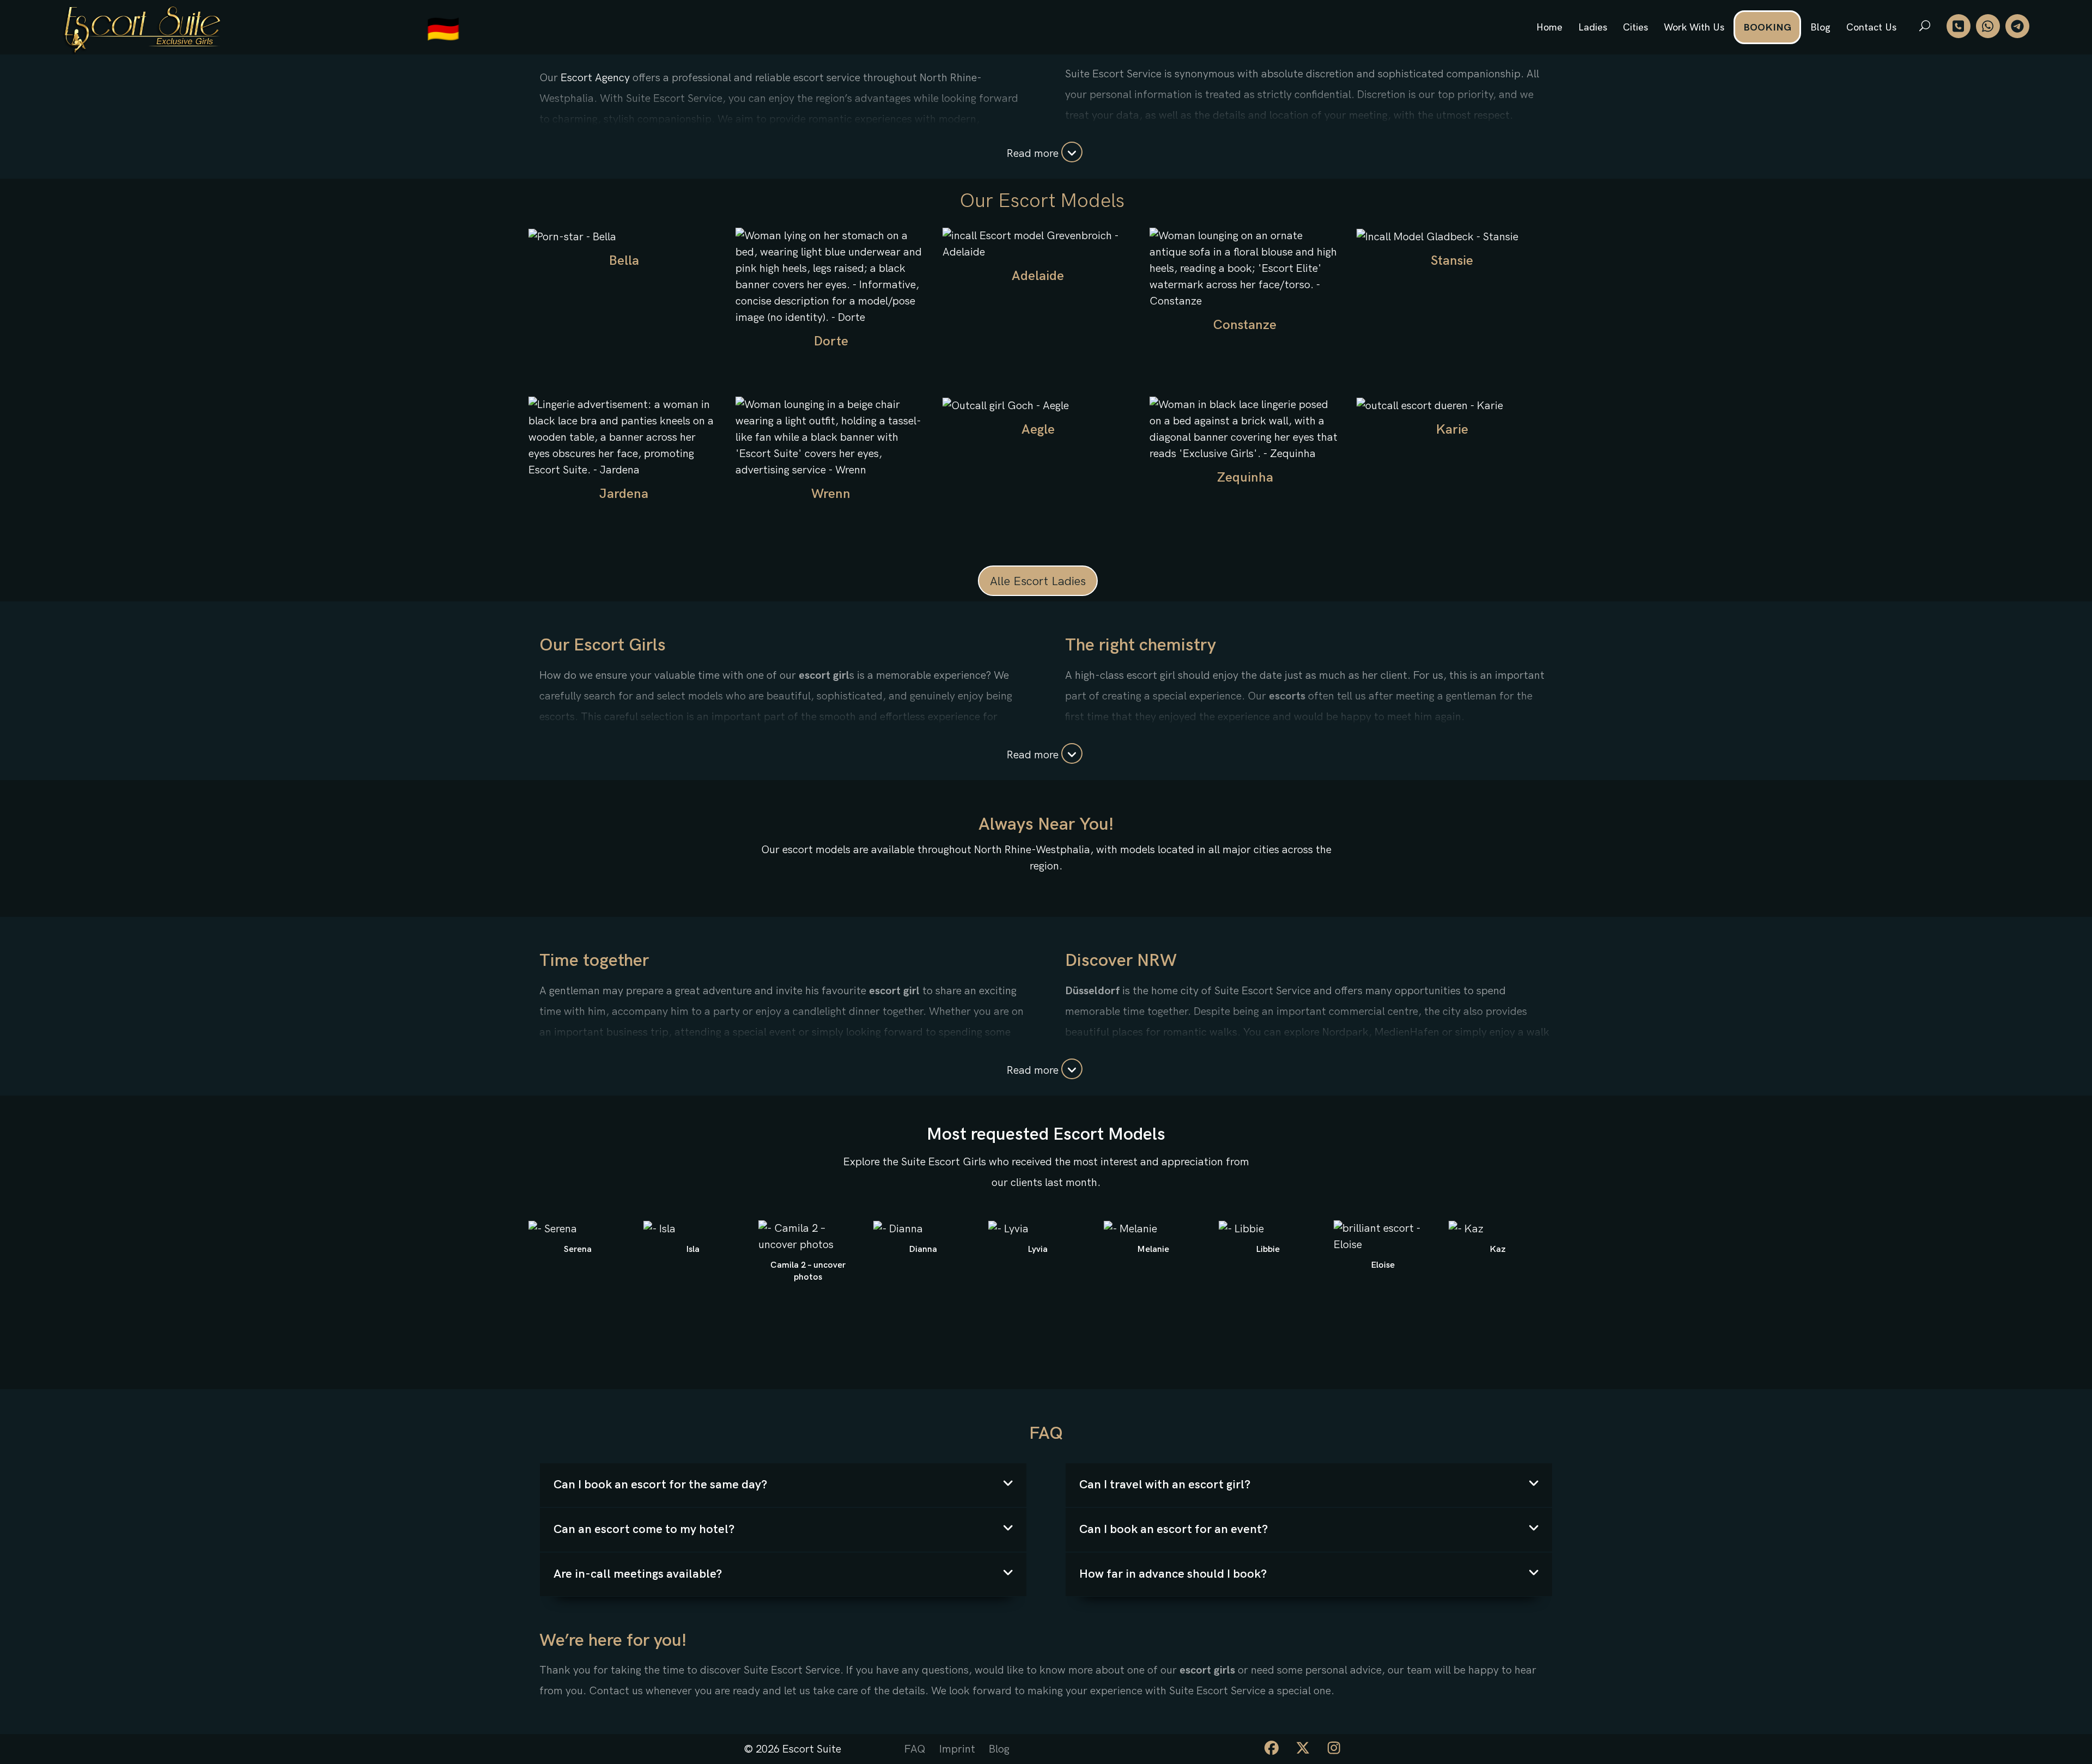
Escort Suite (812, 1749)
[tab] (783, 1485)
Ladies (1593, 28)
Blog (1820, 28)
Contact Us (1871, 28)
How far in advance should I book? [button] (1173, 1574)
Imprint (957, 1749)
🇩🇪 (443, 30)
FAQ (915, 1749)
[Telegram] (2017, 26)
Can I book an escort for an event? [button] (1173, 1529)
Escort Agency (595, 78)
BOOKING (1767, 28)
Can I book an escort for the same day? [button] (660, 1485)
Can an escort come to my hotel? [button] (644, 1529)
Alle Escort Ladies (1038, 582)
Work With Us (1694, 28)
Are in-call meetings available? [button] (638, 1574)
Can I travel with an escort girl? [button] (1165, 1485)
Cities (1635, 28)
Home (1549, 28)
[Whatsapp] (1988, 26)
